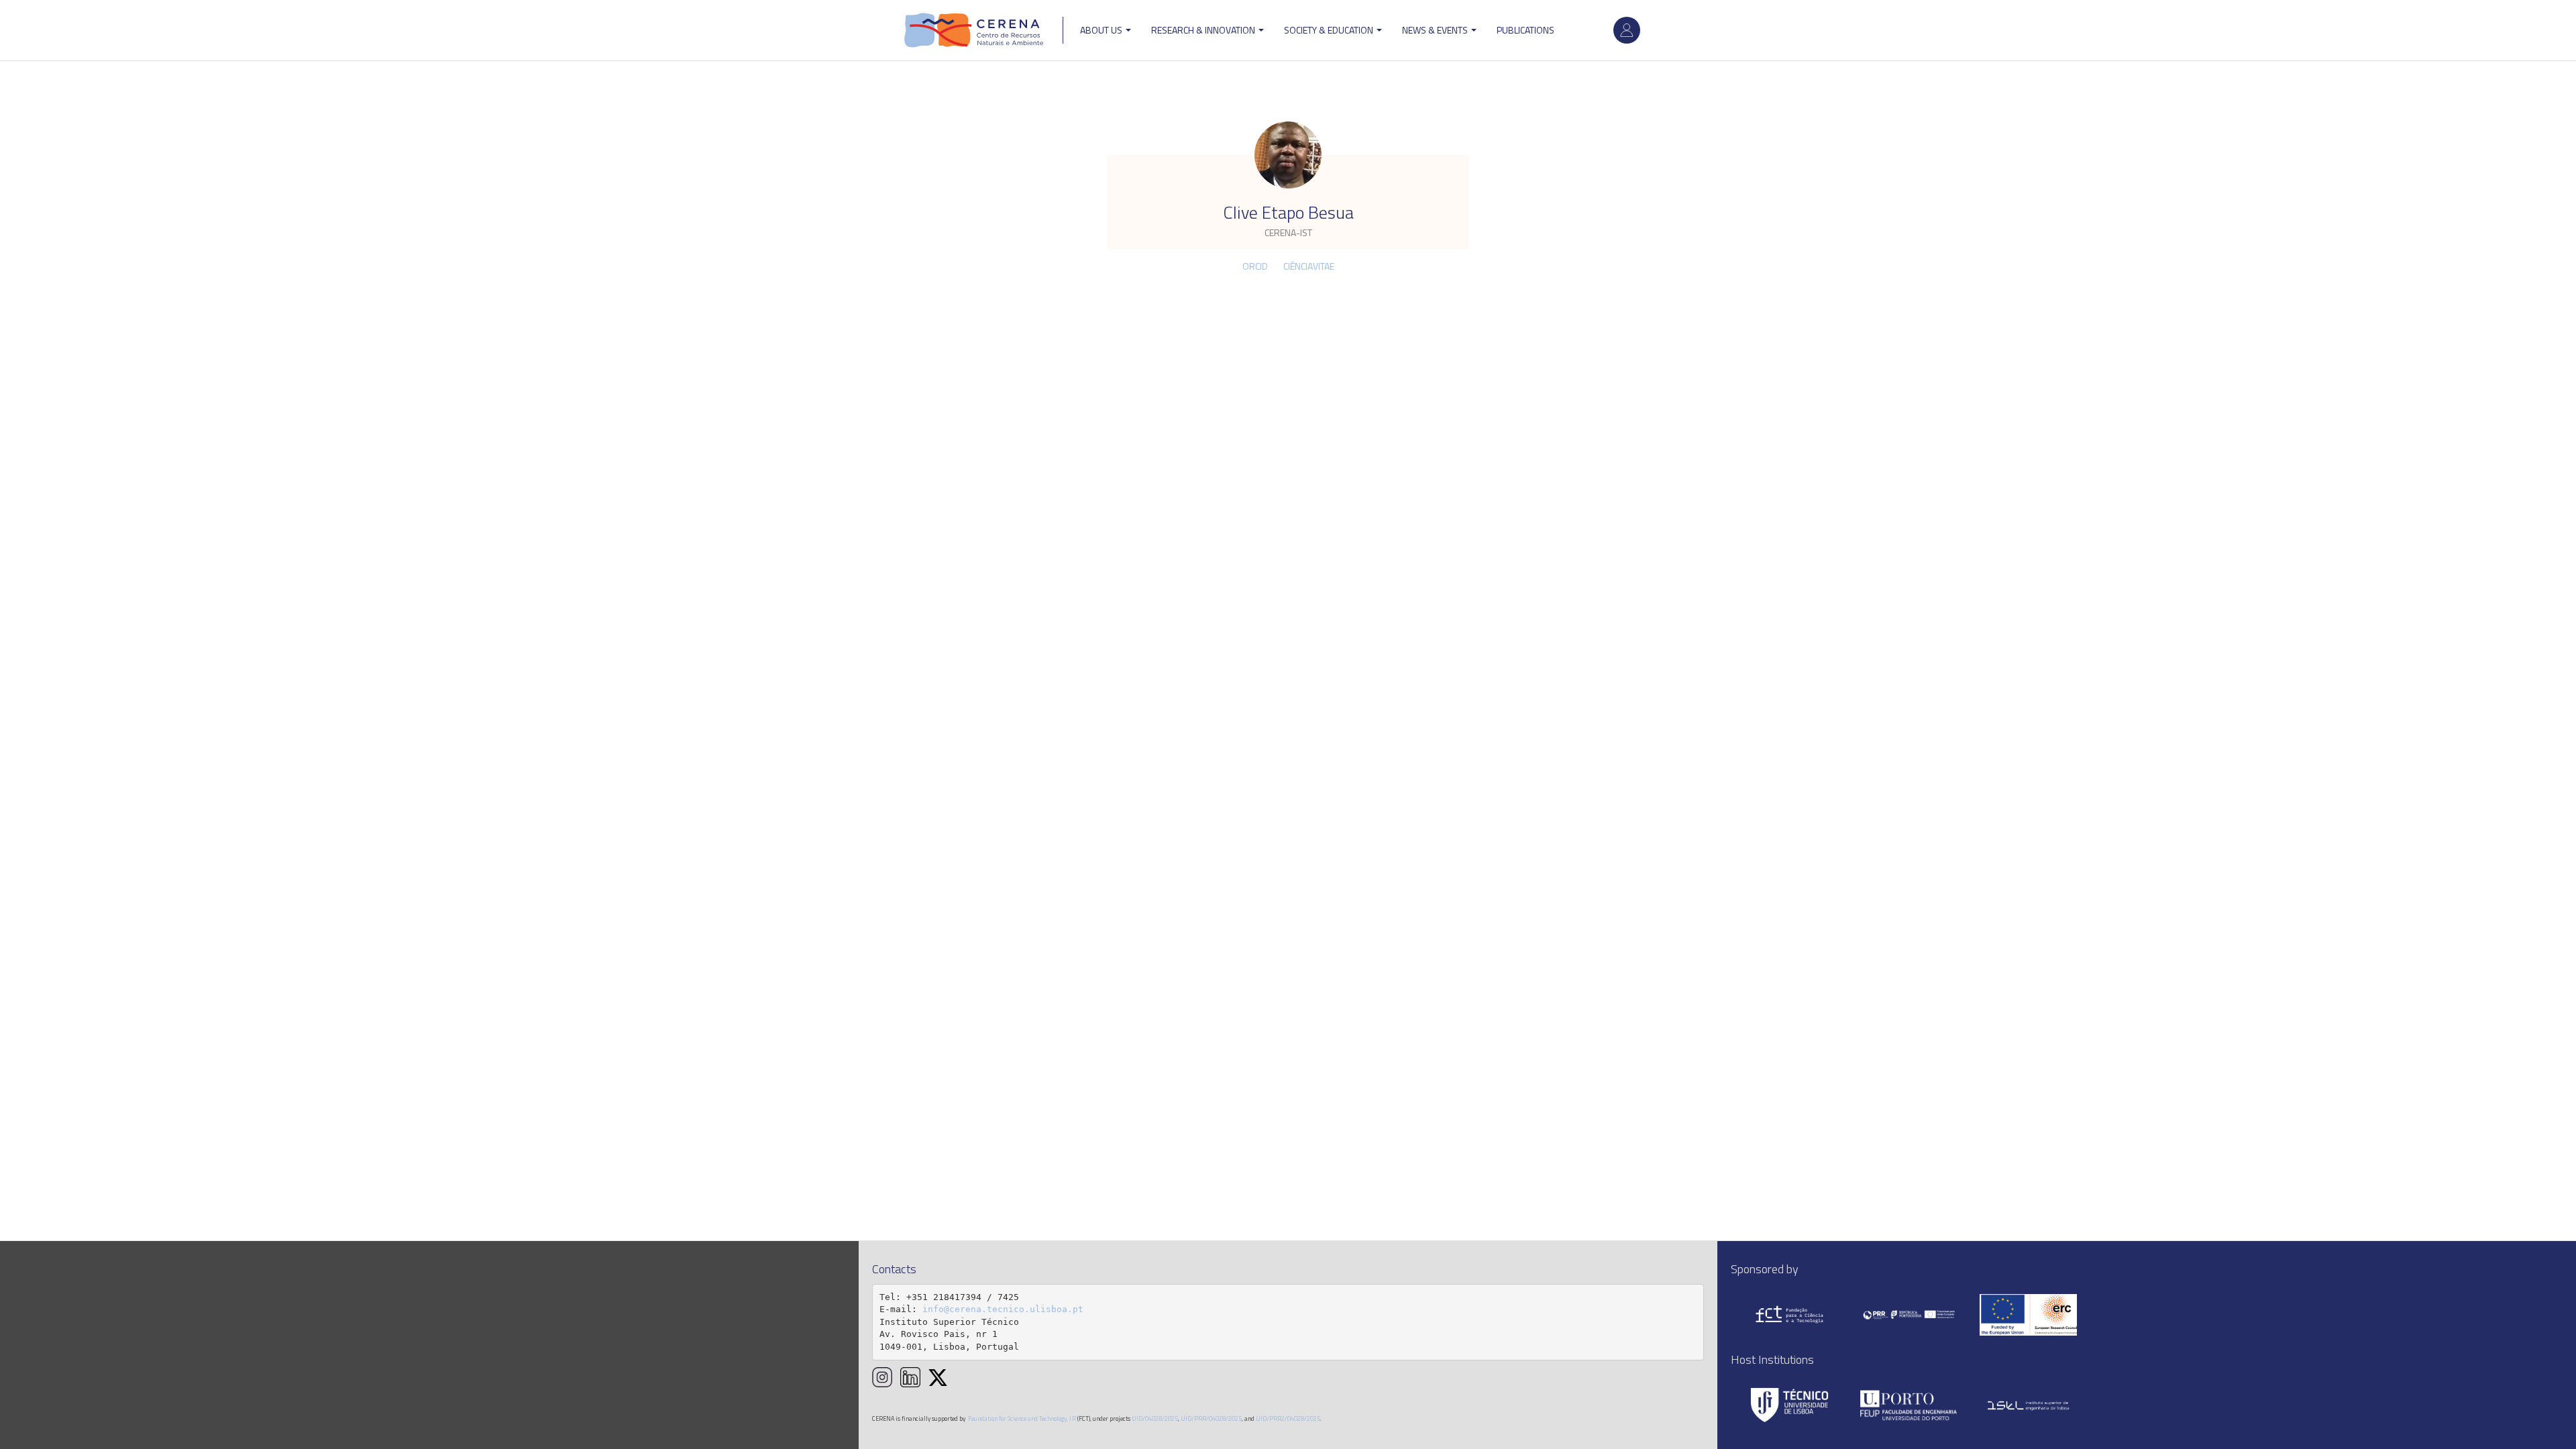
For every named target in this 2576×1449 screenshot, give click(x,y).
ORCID (1255, 266)
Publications (1525, 30)
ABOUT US (1102, 30)
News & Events (1436, 30)
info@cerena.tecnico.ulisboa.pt (1003, 1309)
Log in (1627, 30)
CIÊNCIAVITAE (1309, 266)
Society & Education (1330, 30)
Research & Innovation (1204, 30)
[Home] (974, 30)
